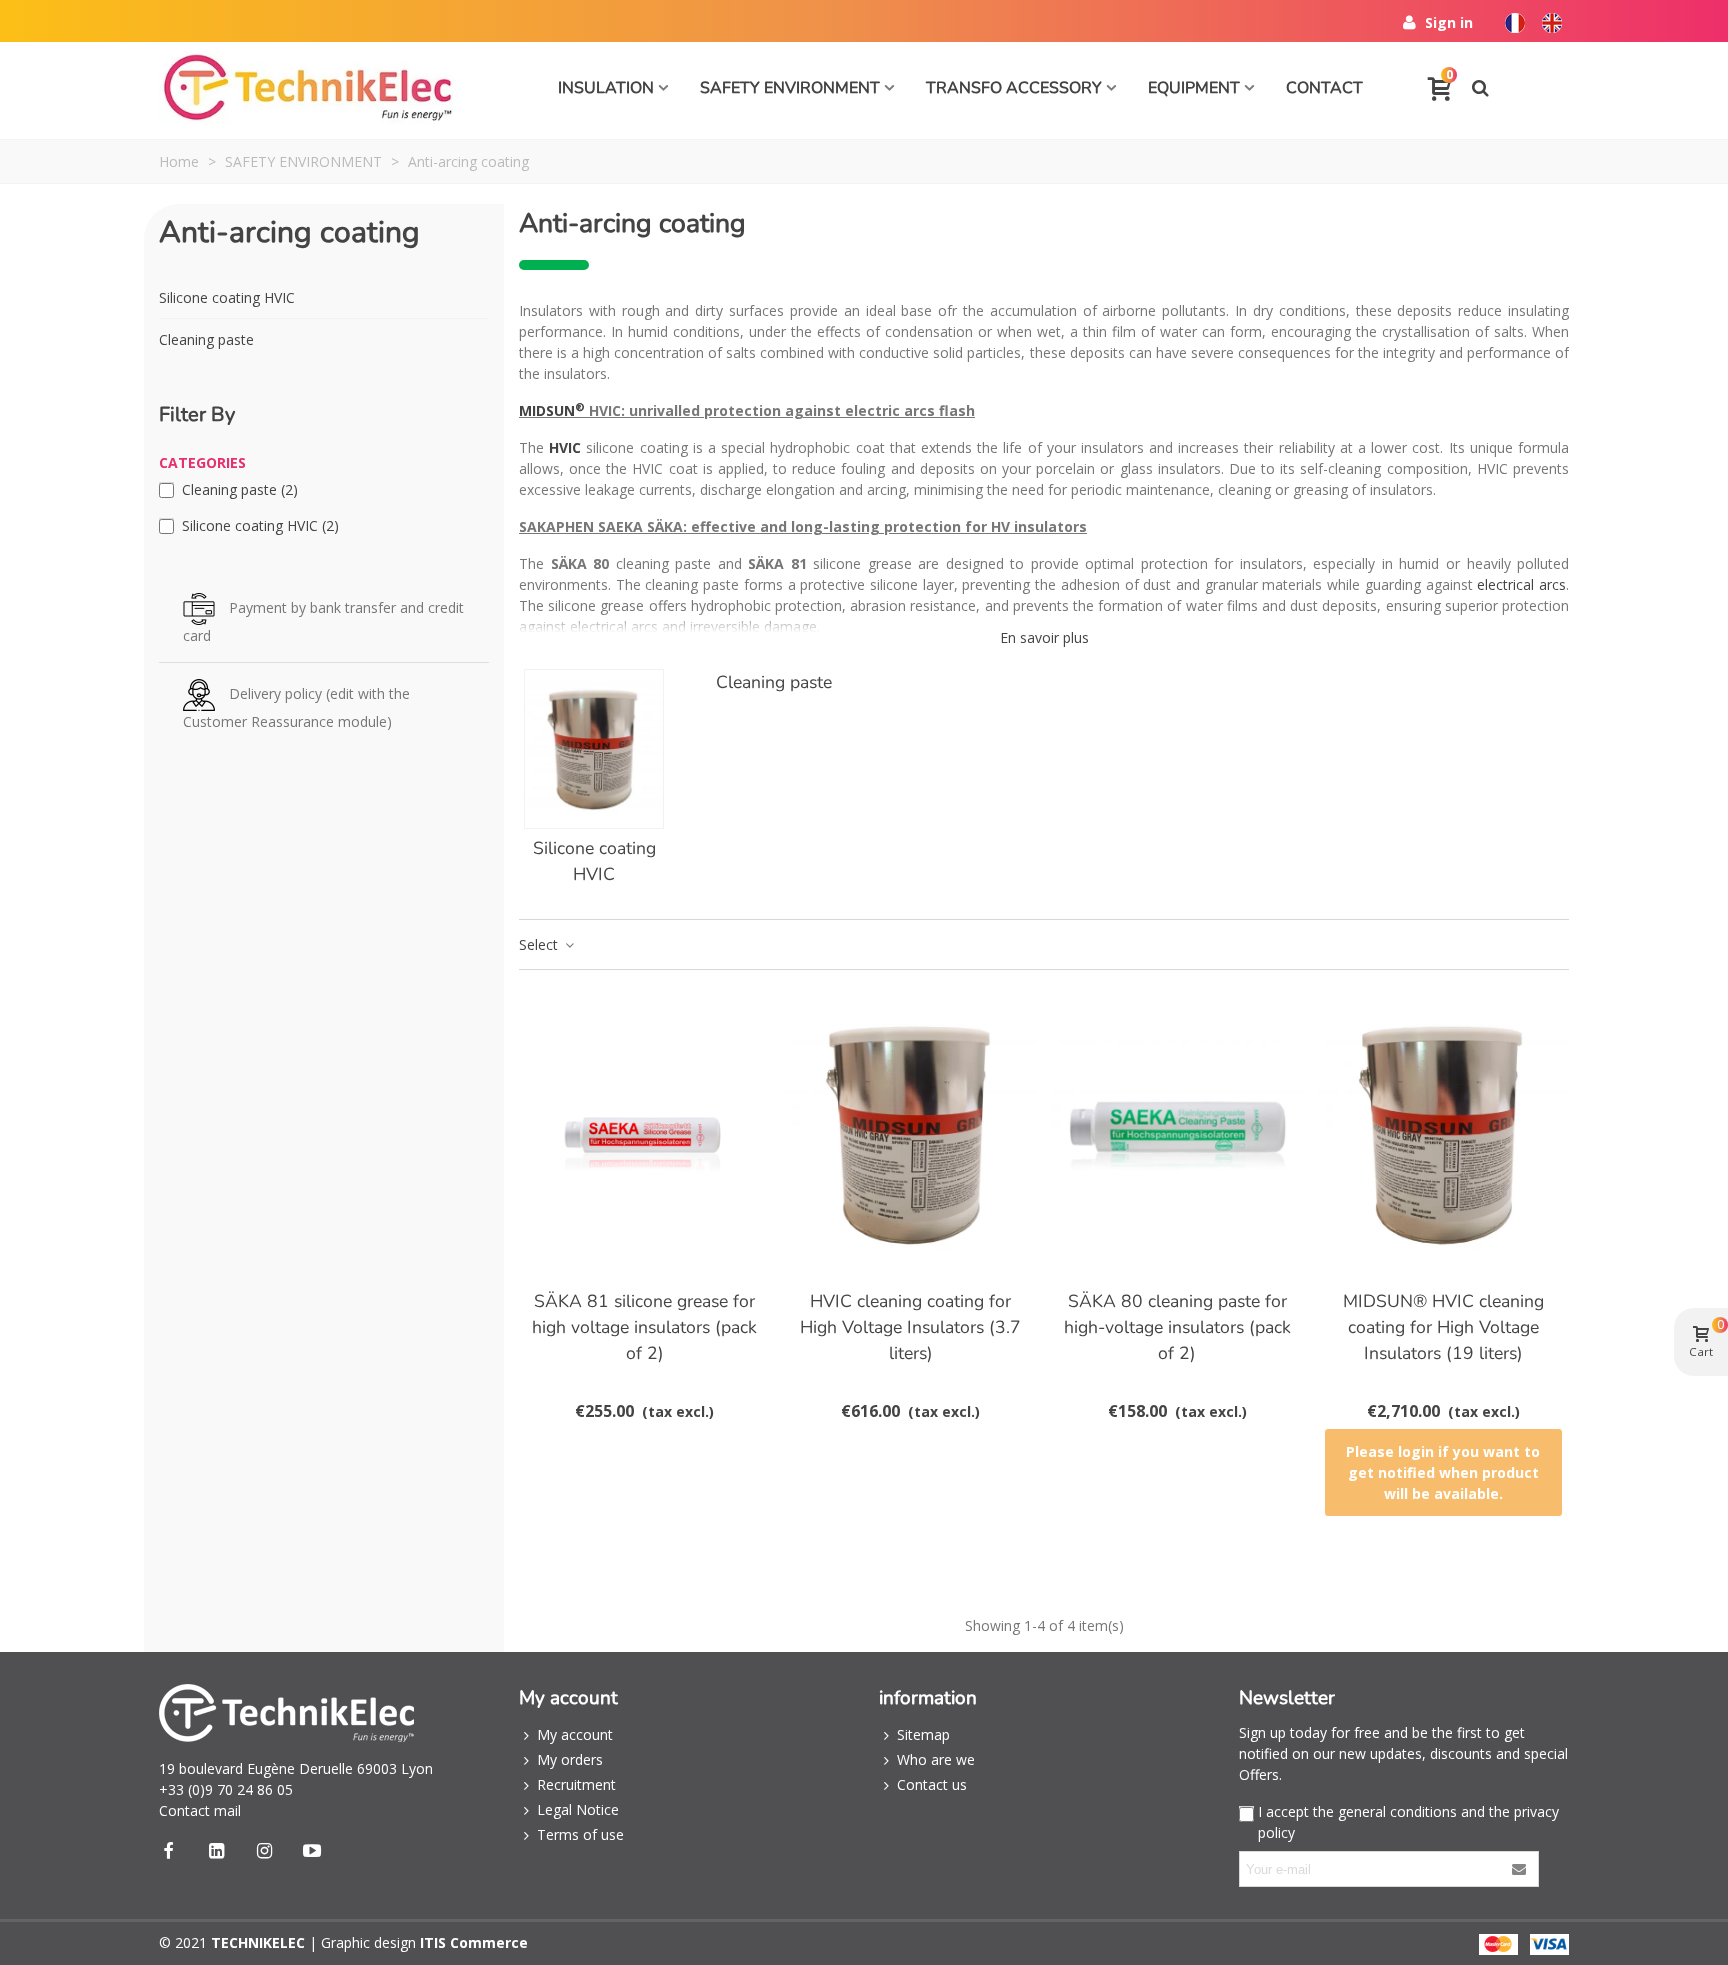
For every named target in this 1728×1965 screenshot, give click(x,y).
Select (540, 944)
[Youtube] (312, 1850)
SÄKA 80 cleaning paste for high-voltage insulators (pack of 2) (1177, 1327)
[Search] (1480, 86)
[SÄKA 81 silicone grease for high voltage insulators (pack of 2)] (644, 1133)
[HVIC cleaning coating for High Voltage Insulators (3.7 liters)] (910, 1133)
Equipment (1194, 88)
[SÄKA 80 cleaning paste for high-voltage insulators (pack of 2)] (1177, 1133)
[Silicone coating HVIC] (594, 749)
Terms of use (580, 1834)
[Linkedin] (216, 1850)
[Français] (1511, 17)
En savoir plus (1044, 637)
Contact (1324, 88)
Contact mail (200, 1810)
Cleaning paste (206, 339)
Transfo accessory (1014, 88)
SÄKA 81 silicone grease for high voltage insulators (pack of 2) (644, 1327)
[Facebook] (168, 1850)
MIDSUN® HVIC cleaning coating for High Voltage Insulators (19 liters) (1443, 1327)
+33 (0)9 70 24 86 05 (226, 1789)
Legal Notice (578, 1809)
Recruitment (576, 1784)
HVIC (565, 447)
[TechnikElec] (309, 88)
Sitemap (923, 1734)
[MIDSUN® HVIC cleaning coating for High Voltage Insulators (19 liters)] (1443, 1133)
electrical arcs (1521, 584)
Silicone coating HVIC (227, 297)
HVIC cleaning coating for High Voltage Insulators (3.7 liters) (910, 1327)
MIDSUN (552, 410)
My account (575, 1734)
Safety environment (790, 88)
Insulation (606, 88)
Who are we (936, 1759)
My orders (570, 1759)
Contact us (932, 1784)
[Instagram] (264, 1850)
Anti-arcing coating (289, 232)
